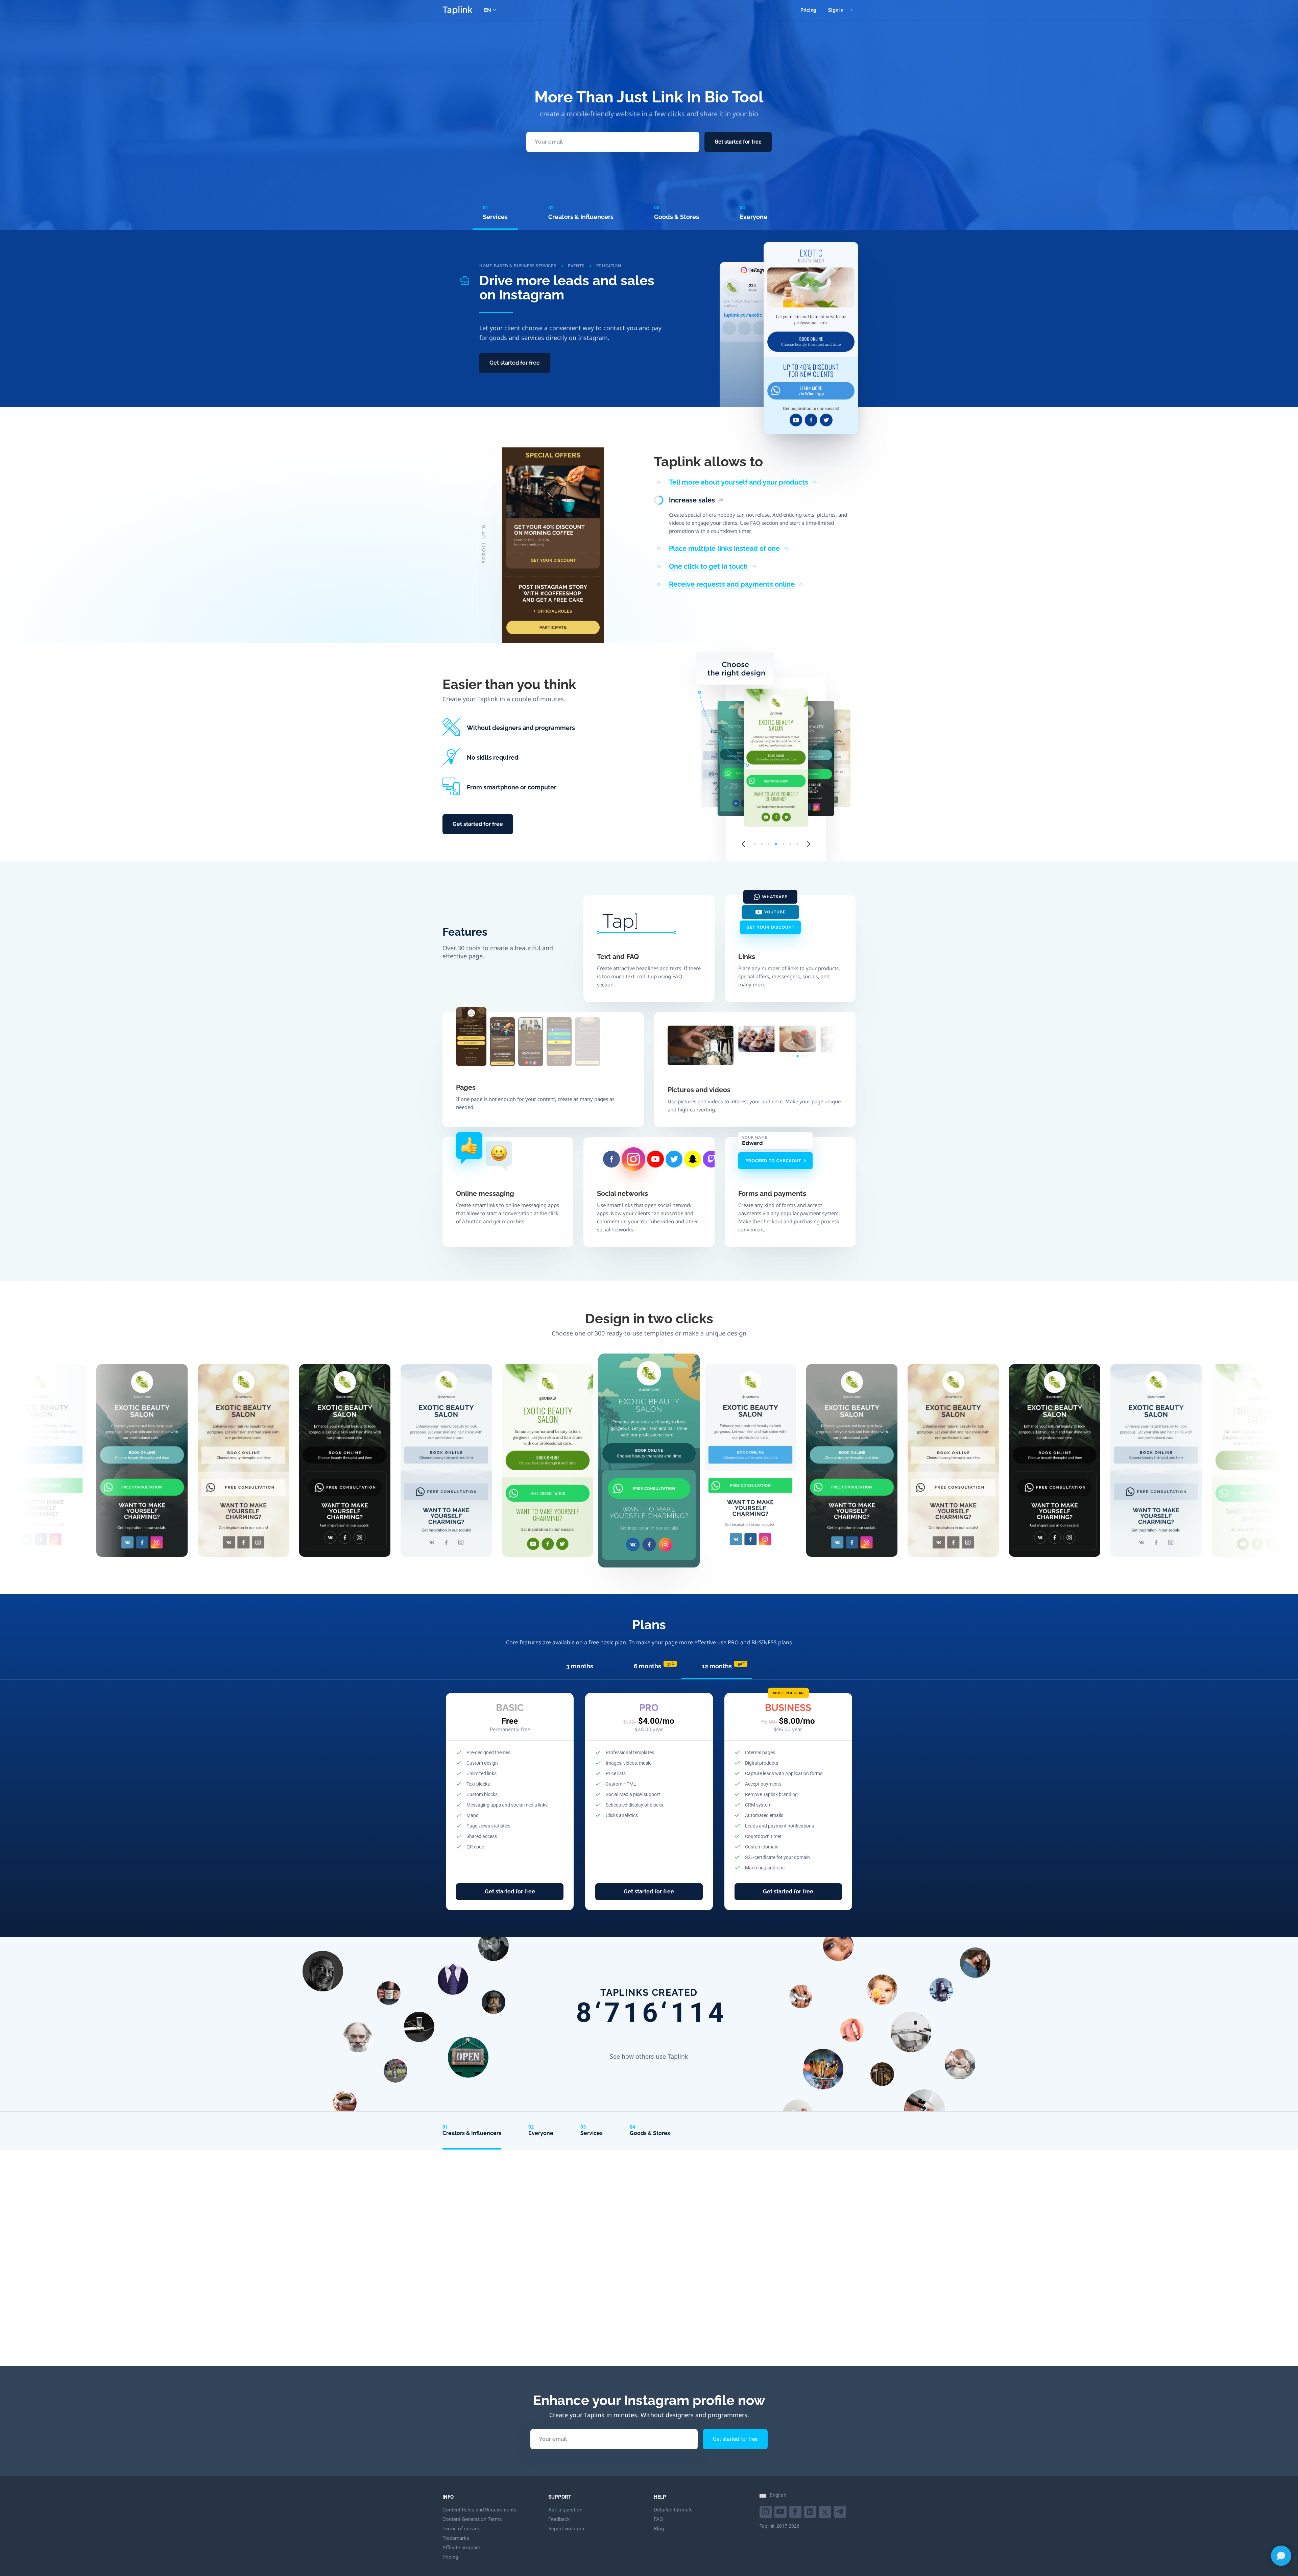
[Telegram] (841, 2511)
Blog (659, 2529)
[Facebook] (796, 2511)
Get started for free (738, 142)
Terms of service (461, 2529)
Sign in (836, 10)
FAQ (658, 2519)
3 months (580, 1666)
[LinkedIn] (811, 2511)
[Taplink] (457, 10)
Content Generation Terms (472, 2519)
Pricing (808, 10)
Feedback (559, 2519)
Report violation (566, 2529)
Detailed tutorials (673, 2510)
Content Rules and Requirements (479, 2510)
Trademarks (456, 2538)
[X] (826, 2511)
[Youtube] (766, 2511)
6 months (654, 1666)
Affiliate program (461, 2548)
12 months (724, 1666)
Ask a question (565, 2510)
